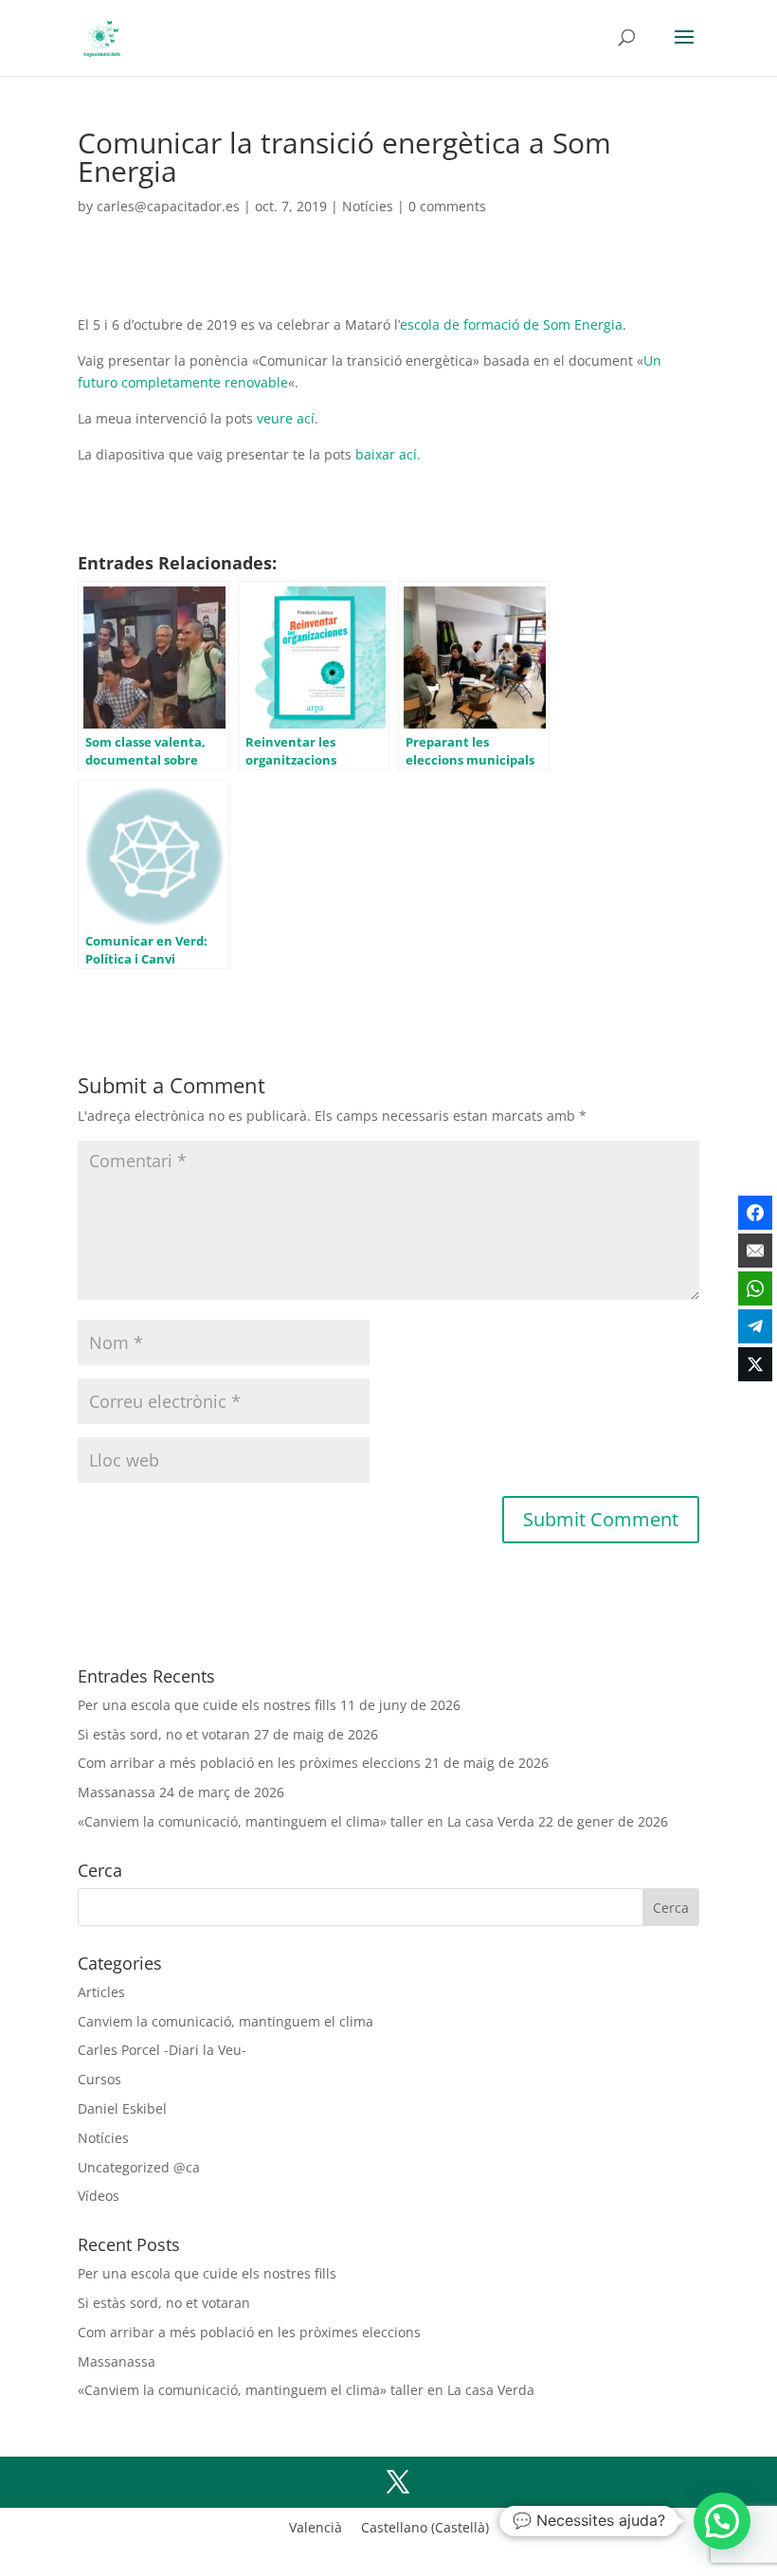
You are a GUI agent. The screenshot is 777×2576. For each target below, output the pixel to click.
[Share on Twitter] (755, 1364)
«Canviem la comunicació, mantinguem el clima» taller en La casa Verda (306, 1821)
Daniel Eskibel (122, 2108)
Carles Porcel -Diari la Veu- (162, 2050)
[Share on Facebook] (755, 1213)
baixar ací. (388, 454)
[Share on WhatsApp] (755, 1288)
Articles (101, 1992)
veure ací (286, 418)
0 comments (447, 206)
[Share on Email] (755, 1251)
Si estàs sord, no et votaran (164, 1734)
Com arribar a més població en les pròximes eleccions (249, 1763)
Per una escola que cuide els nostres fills (207, 1705)
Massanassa (117, 1792)
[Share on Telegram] (755, 1326)
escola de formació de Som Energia (511, 324)
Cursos (99, 2079)
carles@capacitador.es (168, 206)
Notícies (368, 206)
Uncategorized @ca (139, 2167)
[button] (722, 2521)
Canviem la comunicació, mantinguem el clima (226, 2021)
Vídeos (99, 2196)
